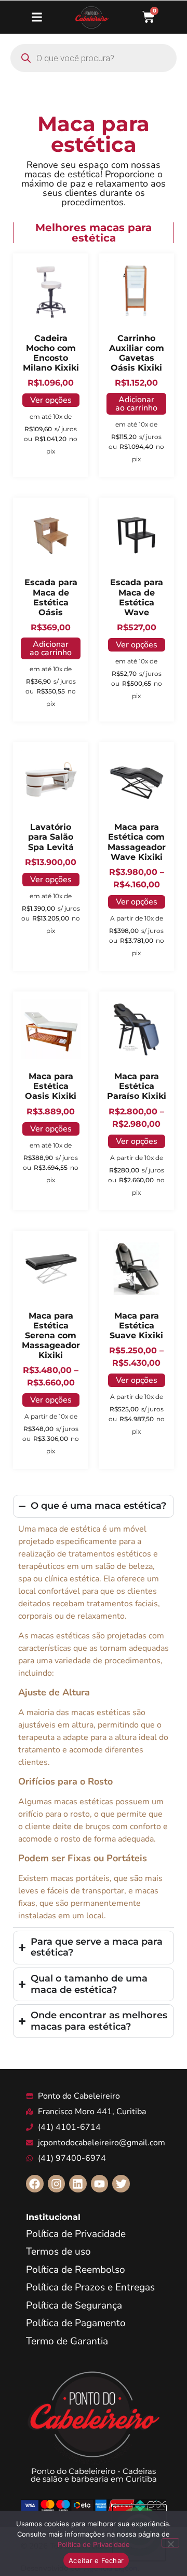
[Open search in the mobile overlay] (94, 58)
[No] (170, 2543)
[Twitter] (121, 2184)
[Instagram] (57, 2184)
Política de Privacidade (94, 2544)
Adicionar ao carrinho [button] (136, 404)
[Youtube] (100, 2184)
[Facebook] (35, 2184)
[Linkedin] (78, 2184)
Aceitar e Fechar (96, 2560)
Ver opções (51, 400)
